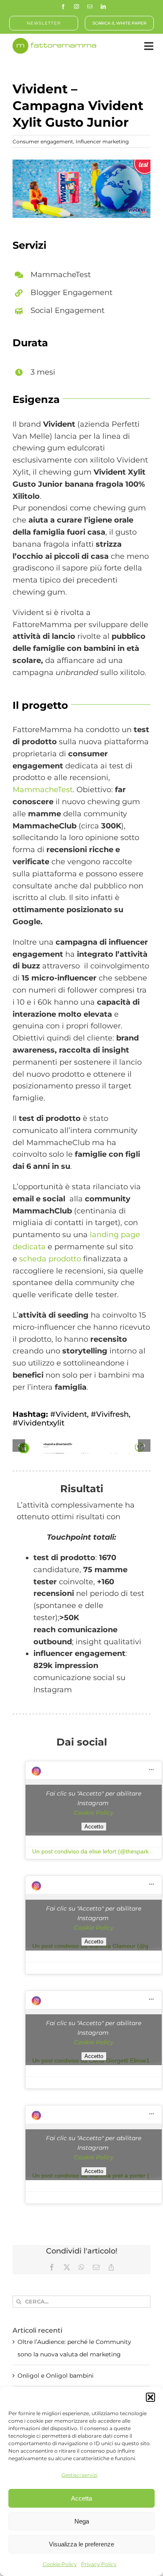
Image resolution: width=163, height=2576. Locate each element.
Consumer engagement (43, 141)
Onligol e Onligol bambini (56, 2376)
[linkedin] (103, 7)
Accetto (94, 1827)
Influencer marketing (102, 141)
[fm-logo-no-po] (54, 42)
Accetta (81, 2498)
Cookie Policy (60, 2564)
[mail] (90, 7)
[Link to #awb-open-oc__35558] (149, 46)
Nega (82, 2521)
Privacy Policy (99, 2564)
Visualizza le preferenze (81, 2544)
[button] (150, 2397)
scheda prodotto (50, 1259)
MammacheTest (43, 790)
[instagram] (76, 7)
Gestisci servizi (79, 2475)
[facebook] (63, 7)
